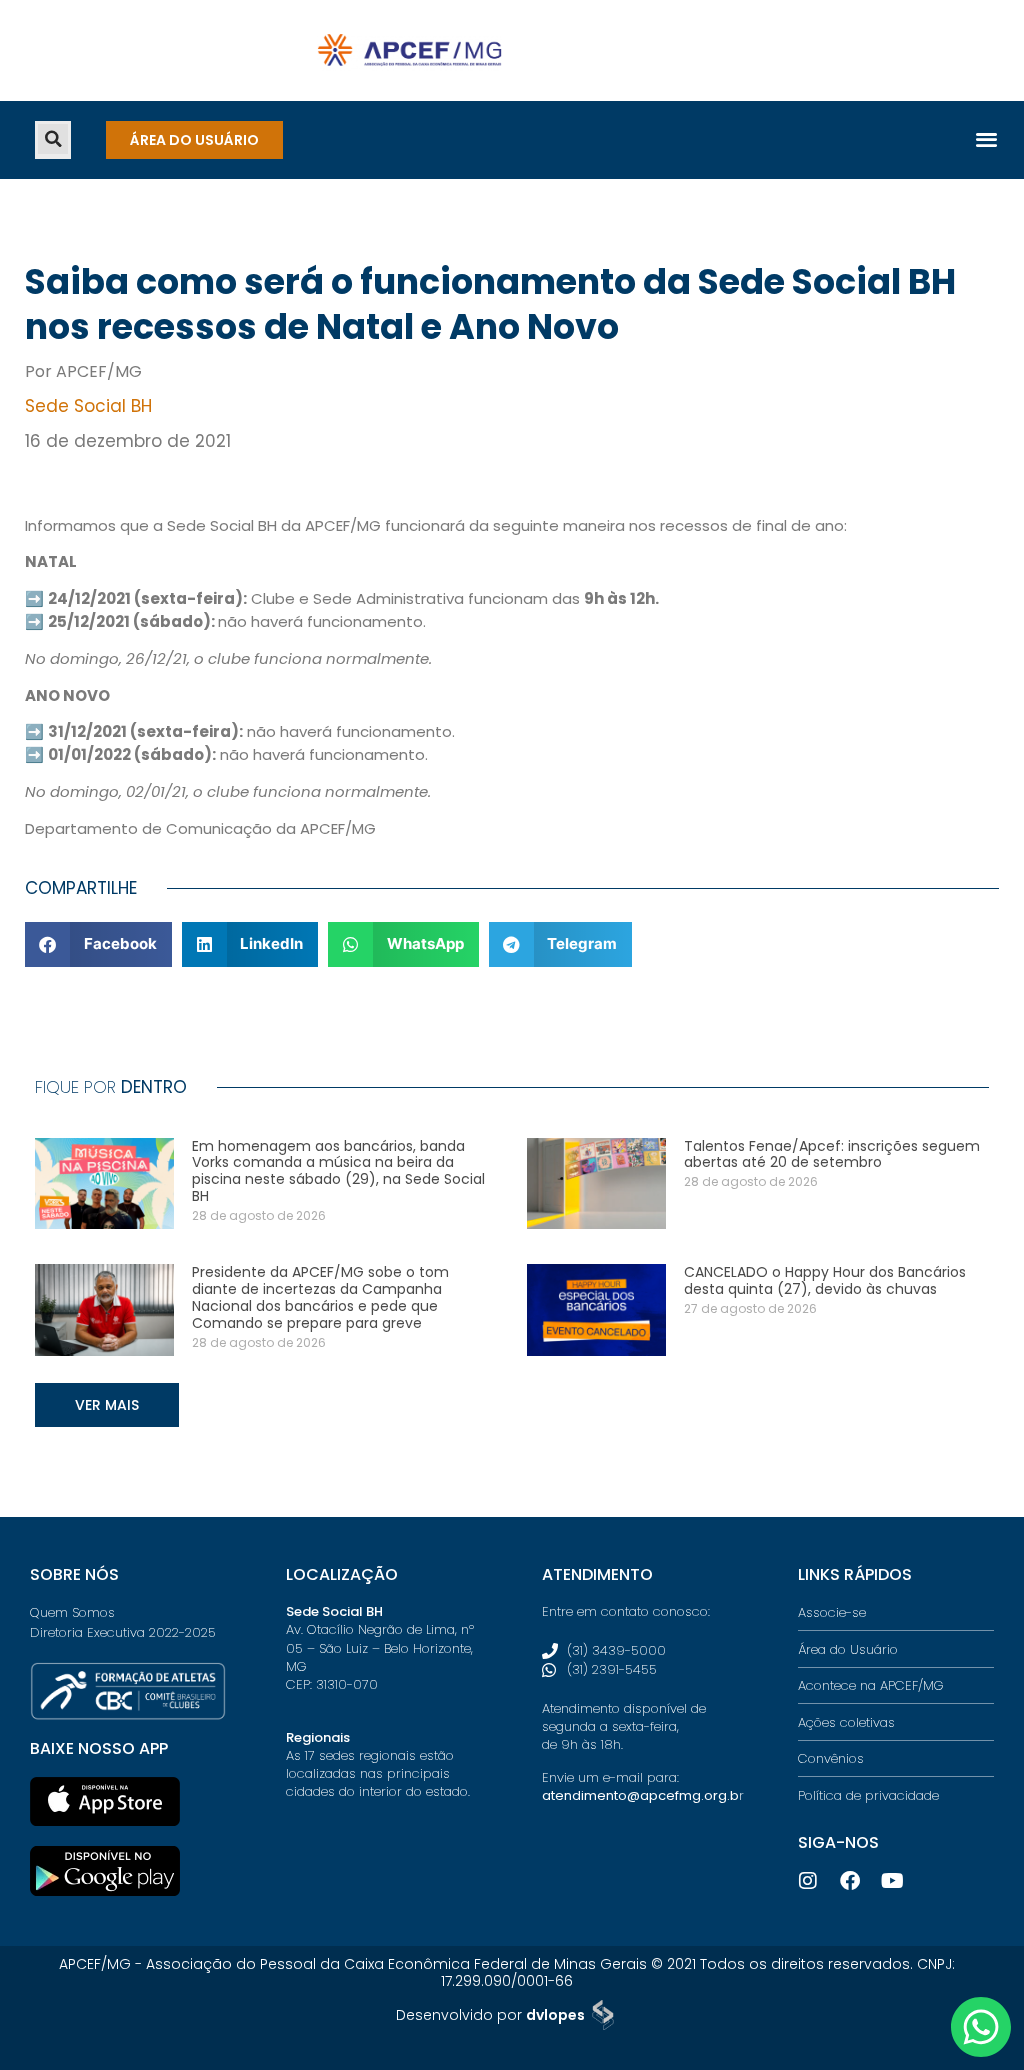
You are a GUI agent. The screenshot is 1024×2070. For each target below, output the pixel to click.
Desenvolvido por (490, 2015)
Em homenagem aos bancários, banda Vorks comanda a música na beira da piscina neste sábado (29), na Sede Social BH (338, 1171)
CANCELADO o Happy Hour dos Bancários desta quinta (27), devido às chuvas (825, 1280)
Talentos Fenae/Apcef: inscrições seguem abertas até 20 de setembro (832, 1154)
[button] (53, 139)
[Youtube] (892, 1881)
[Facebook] (850, 1881)
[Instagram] (808, 1881)
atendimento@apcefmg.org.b (640, 1795)
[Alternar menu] (986, 138)
